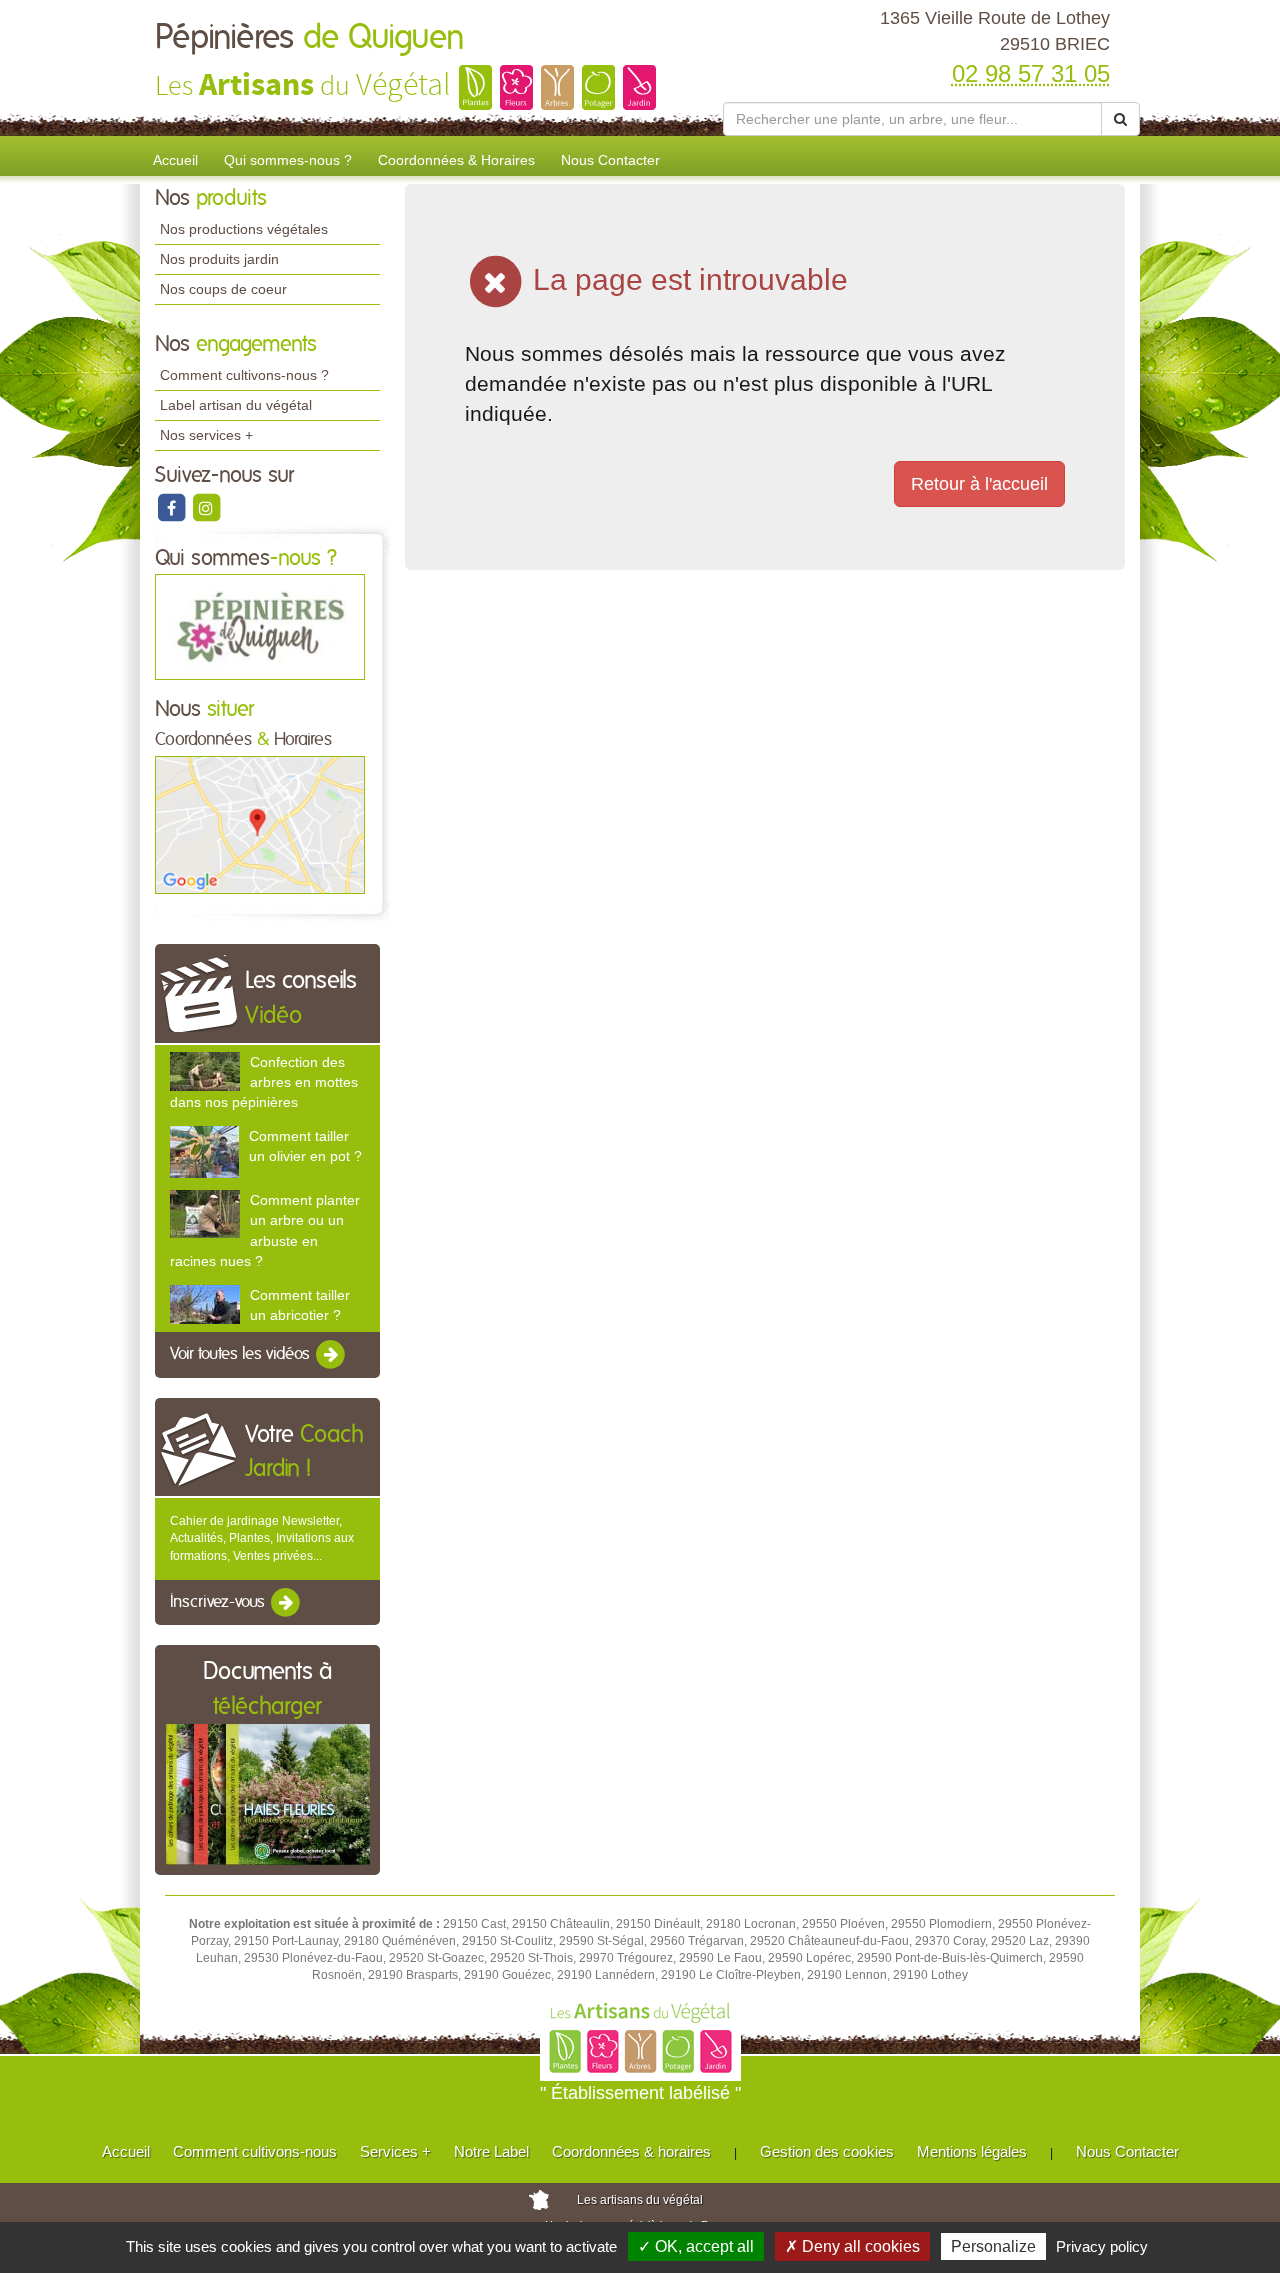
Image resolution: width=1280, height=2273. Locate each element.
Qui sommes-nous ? (288, 160)
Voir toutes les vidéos (242, 1354)
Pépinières (310, 38)
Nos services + (206, 435)
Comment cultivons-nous (255, 2151)
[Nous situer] (260, 824)
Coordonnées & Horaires (456, 160)
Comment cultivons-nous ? (244, 375)
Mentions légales (972, 2151)
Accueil (175, 160)
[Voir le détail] (205, 1071)
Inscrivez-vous (219, 1602)
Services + (395, 2151)
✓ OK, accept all (696, 2246)
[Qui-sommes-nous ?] (260, 627)
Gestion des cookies (827, 2151)
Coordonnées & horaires (631, 2151)
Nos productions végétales (244, 229)
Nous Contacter (610, 160)
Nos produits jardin (219, 259)
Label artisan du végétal (236, 405)
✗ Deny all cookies (852, 2246)
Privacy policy (1102, 2246)
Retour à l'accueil (979, 484)
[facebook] (172, 507)
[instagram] (206, 507)
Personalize (993, 2246)
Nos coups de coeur (223, 289)
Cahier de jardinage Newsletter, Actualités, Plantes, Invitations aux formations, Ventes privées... (262, 1538)
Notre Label (491, 2151)
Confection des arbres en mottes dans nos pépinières (264, 1082)
